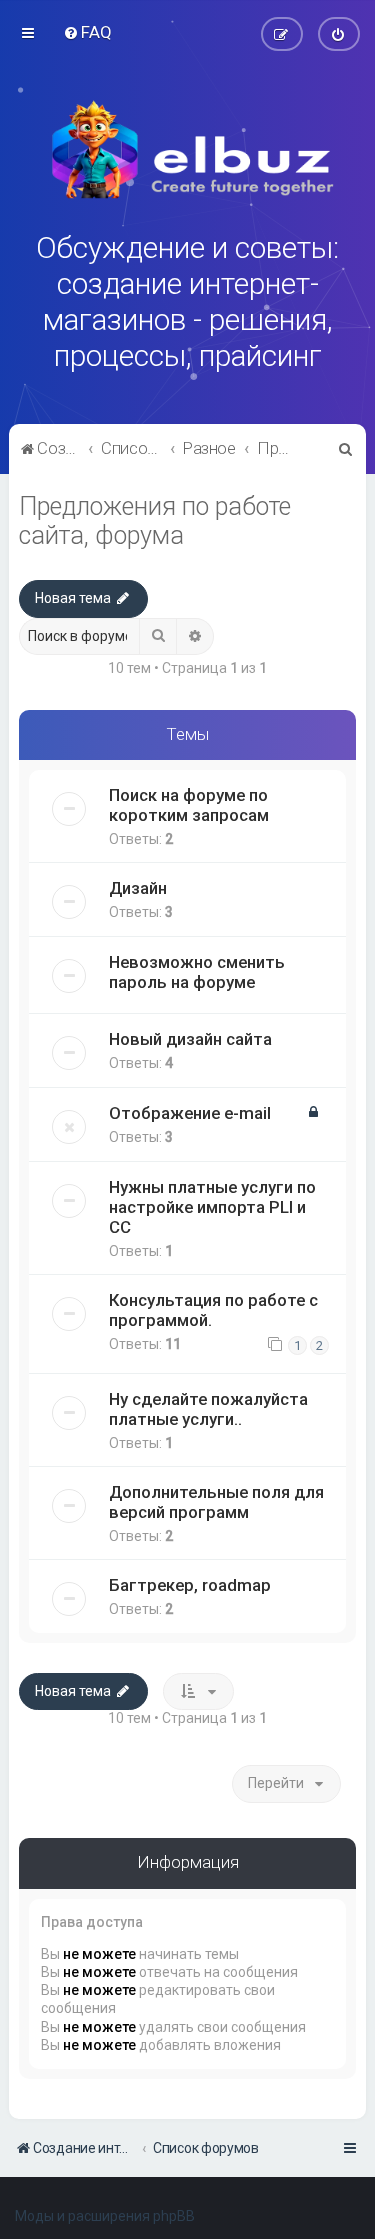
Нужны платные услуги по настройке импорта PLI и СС (212, 1207)
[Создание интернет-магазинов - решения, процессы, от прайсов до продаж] (188, 150)
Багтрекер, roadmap (190, 1585)
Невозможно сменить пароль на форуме (197, 972)
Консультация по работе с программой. (213, 1310)
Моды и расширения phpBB (105, 2216)
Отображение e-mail (190, 1113)
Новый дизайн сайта (190, 1039)
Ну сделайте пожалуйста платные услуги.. (208, 1409)
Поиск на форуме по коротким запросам (189, 805)
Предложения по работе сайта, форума (155, 521)
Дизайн (138, 888)
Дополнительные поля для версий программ (216, 1502)
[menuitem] (87, 32)
